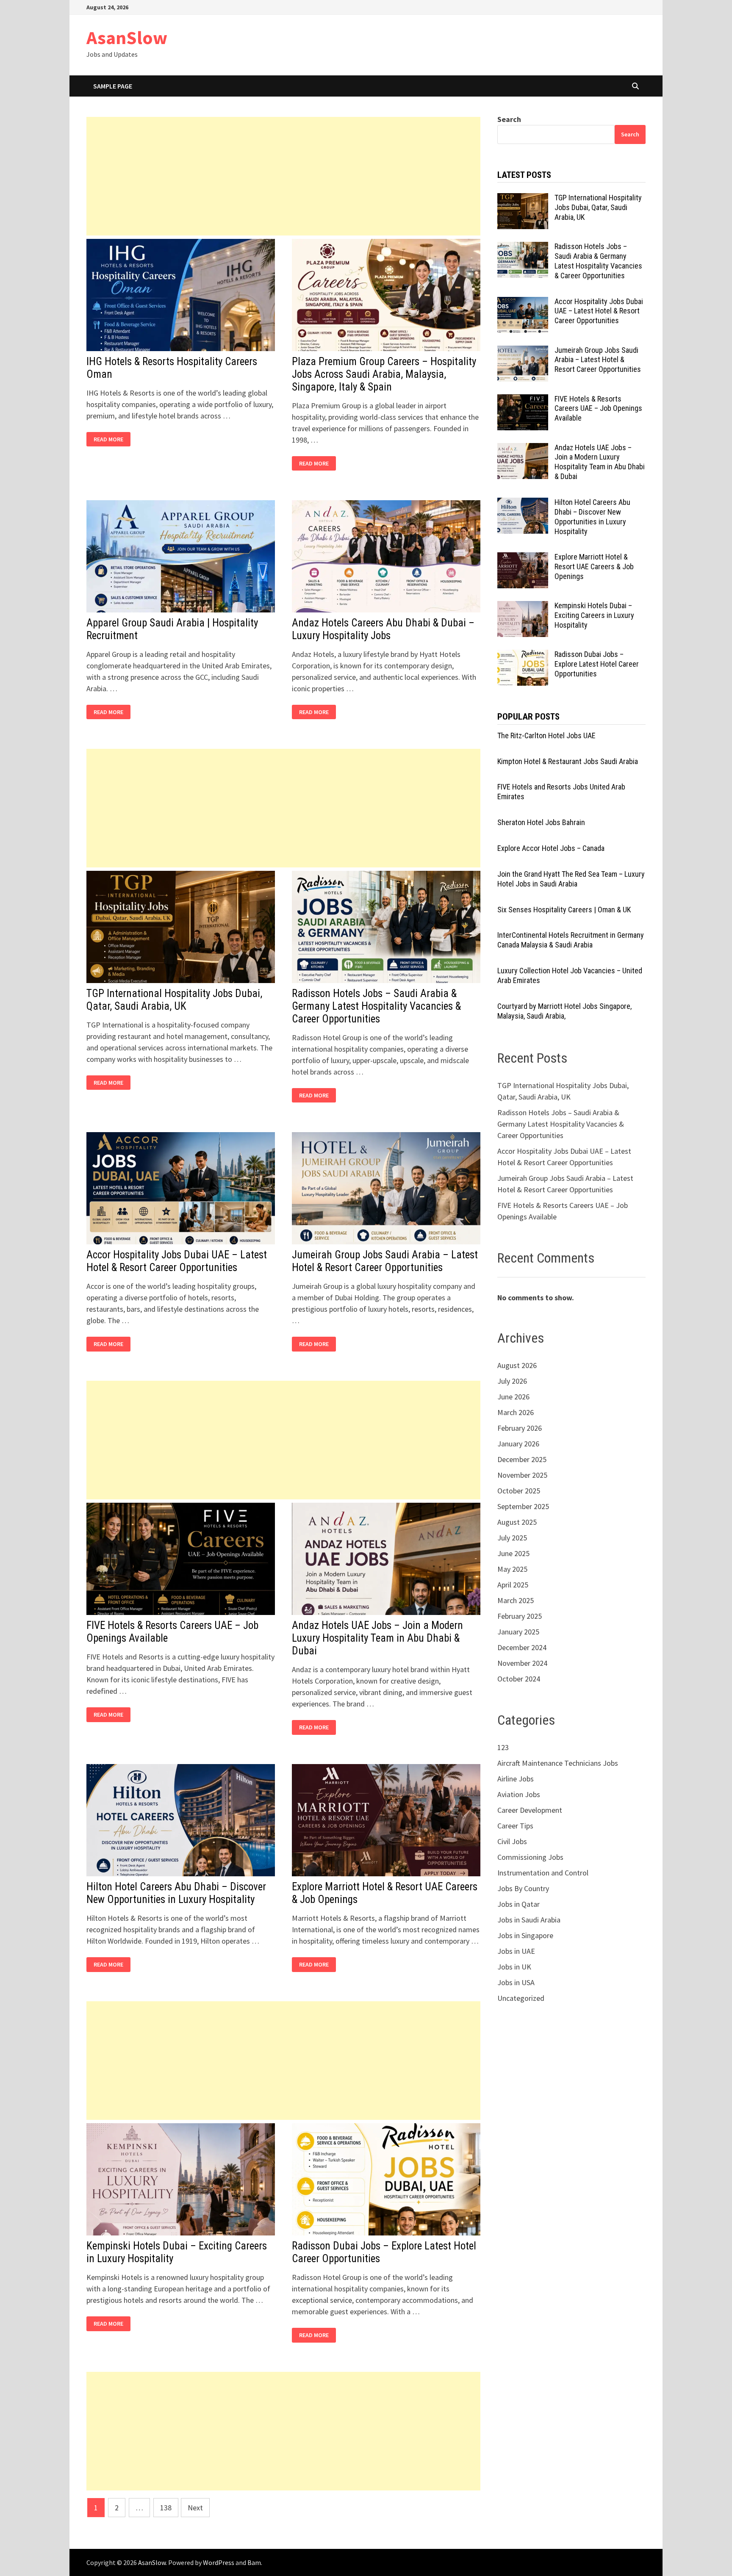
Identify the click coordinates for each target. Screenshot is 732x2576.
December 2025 (522, 1459)
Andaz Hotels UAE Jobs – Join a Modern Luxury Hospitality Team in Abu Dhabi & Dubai (377, 1638)
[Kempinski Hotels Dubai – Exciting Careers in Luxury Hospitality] (523, 607)
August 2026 (517, 1365)
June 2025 (513, 1553)
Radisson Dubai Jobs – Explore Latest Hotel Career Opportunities (597, 664)
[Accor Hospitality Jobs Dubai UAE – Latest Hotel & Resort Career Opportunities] (523, 303)
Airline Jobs (516, 1779)
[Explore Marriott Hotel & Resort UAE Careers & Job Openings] (523, 558)
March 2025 (516, 1600)
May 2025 (512, 1569)
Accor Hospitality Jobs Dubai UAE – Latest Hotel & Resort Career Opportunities (177, 1261)
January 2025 (518, 1632)
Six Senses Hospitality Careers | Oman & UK (564, 910)
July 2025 (512, 1538)
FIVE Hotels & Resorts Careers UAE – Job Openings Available (598, 409)
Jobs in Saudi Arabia (529, 1920)
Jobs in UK (514, 1967)
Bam (254, 2562)
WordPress (219, 2562)
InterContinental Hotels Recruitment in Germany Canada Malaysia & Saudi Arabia (571, 940)
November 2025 (522, 1475)
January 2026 (518, 1444)
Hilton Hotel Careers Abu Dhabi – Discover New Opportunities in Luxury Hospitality (176, 1893)
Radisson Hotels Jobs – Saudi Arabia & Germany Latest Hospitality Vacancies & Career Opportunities (376, 1006)
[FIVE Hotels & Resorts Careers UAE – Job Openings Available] (523, 400)
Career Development (530, 1810)
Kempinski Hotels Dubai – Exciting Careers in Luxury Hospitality (594, 615)
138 (166, 2508)
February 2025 (520, 1616)
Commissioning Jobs (530, 1857)
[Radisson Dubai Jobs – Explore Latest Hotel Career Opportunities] (523, 655)
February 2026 (520, 1428)
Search (509, 119)
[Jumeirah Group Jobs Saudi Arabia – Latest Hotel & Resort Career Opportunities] (523, 351)
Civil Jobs (512, 1841)
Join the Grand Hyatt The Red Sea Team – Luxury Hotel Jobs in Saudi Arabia (571, 879)
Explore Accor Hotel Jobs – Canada (551, 848)
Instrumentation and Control (543, 1873)
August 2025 (517, 1522)
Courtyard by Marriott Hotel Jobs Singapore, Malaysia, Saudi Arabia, (564, 1011)
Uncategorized (521, 1998)
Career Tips (515, 1826)
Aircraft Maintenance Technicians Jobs (558, 1763)
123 (503, 1747)
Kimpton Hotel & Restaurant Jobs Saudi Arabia (568, 761)
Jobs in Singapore (525, 1935)
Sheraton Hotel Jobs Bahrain (541, 822)
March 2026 (516, 1412)
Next (195, 2508)
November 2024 (522, 1663)
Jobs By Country (523, 1888)
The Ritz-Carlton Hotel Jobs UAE (546, 735)
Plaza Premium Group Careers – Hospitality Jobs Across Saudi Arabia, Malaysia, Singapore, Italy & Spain (384, 374)
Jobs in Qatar (518, 1904)
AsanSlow (127, 37)
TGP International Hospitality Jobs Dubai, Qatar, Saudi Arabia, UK (174, 1000)
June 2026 (513, 1397)
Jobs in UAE (516, 1951)
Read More (111, 439)
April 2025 (513, 1585)
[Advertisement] (283, 176)
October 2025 (519, 1491)
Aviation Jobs (519, 1794)
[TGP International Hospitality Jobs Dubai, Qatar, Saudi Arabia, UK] (523, 199)
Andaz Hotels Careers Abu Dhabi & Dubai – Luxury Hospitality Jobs (383, 629)
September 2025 (523, 1506)
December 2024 (522, 1647)
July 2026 (512, 1381)
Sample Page (113, 86)
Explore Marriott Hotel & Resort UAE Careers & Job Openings (594, 566)
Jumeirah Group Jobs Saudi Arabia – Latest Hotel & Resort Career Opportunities (385, 1261)
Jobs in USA (516, 1982)
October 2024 (519, 1679)
